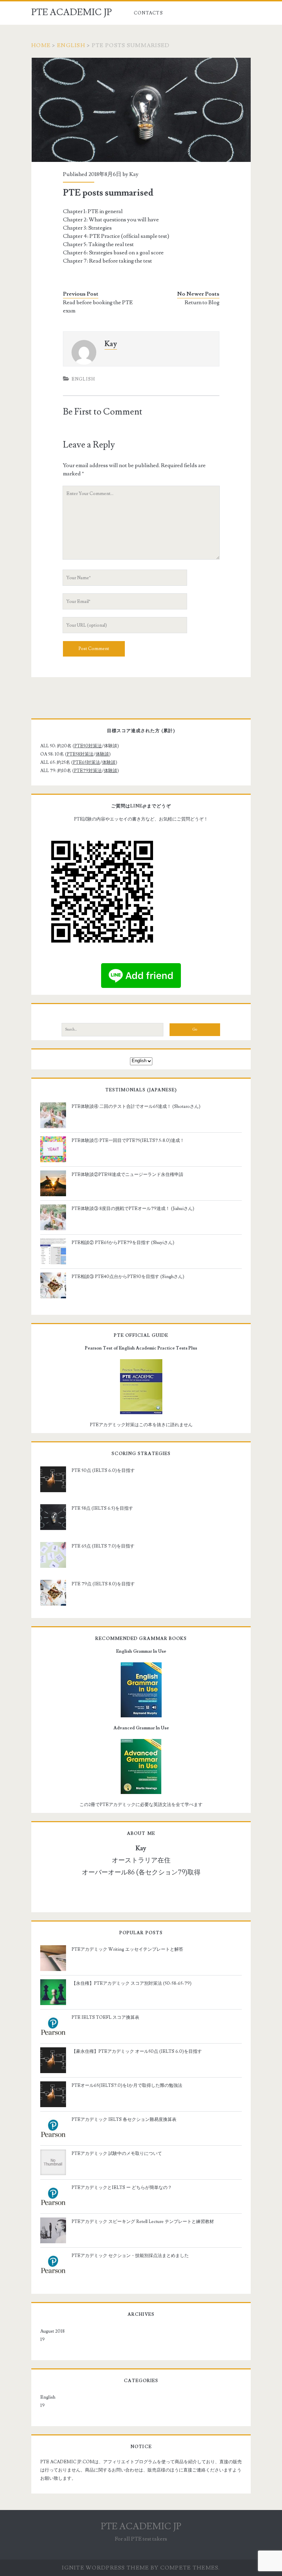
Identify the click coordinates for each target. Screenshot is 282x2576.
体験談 (102, 754)
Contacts (148, 13)
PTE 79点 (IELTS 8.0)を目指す (103, 1584)
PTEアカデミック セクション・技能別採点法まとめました (130, 2256)
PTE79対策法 (88, 771)
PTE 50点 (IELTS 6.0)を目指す (103, 1471)
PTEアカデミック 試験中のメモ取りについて (117, 2154)
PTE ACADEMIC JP (72, 12)
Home (41, 45)
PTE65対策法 (86, 762)
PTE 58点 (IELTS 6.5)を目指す (102, 1508)
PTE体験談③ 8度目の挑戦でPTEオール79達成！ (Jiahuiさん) (133, 1209)
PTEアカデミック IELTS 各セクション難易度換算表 (124, 2120)
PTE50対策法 (88, 746)
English (71, 45)
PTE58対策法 (80, 754)
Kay (134, 174)
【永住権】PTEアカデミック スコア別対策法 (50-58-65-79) (132, 1983)
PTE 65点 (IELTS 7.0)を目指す (103, 1546)
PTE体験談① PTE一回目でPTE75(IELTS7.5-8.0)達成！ (128, 1141)
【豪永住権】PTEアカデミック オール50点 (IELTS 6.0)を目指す (137, 2051)
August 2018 (52, 2331)
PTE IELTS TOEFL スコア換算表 (105, 2017)
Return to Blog (202, 302)
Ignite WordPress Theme (105, 2568)
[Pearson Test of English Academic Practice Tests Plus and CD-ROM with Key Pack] (141, 1387)
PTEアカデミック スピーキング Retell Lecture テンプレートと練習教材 (143, 2222)
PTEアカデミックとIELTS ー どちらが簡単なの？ (122, 2188)
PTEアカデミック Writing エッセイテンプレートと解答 (127, 1949)
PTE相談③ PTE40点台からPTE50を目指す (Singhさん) (128, 1277)
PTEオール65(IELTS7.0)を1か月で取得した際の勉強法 (127, 2085)
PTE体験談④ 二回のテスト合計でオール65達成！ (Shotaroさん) (136, 1107)
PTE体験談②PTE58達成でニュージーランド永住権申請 (127, 1175)
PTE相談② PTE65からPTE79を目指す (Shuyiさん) (123, 1243)
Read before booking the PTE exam (98, 307)
